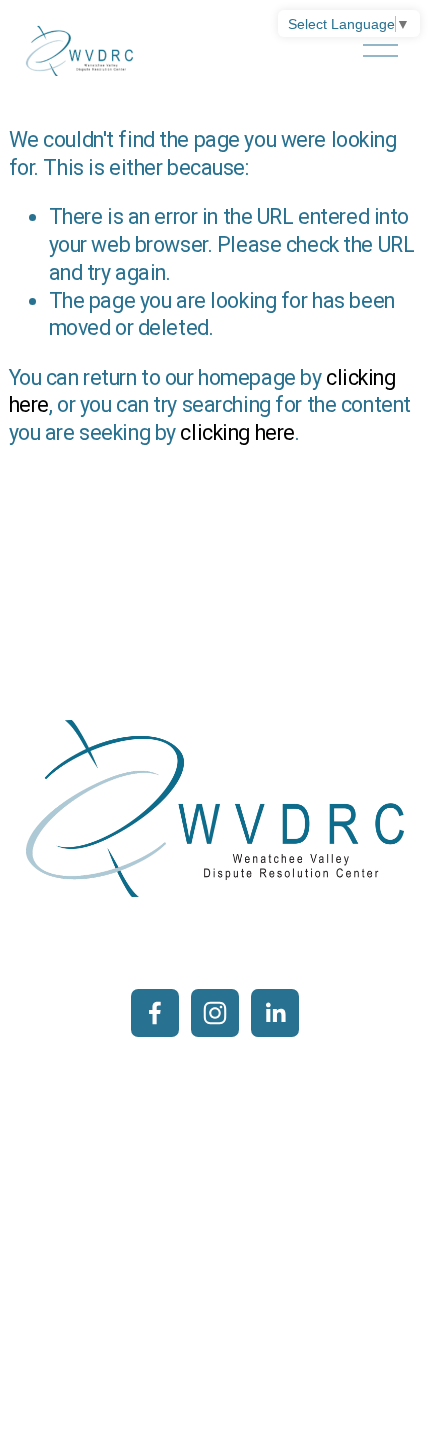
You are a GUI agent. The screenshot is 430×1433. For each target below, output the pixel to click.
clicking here (237, 432)
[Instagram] (215, 1013)
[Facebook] (155, 1013)
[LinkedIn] (275, 1013)
